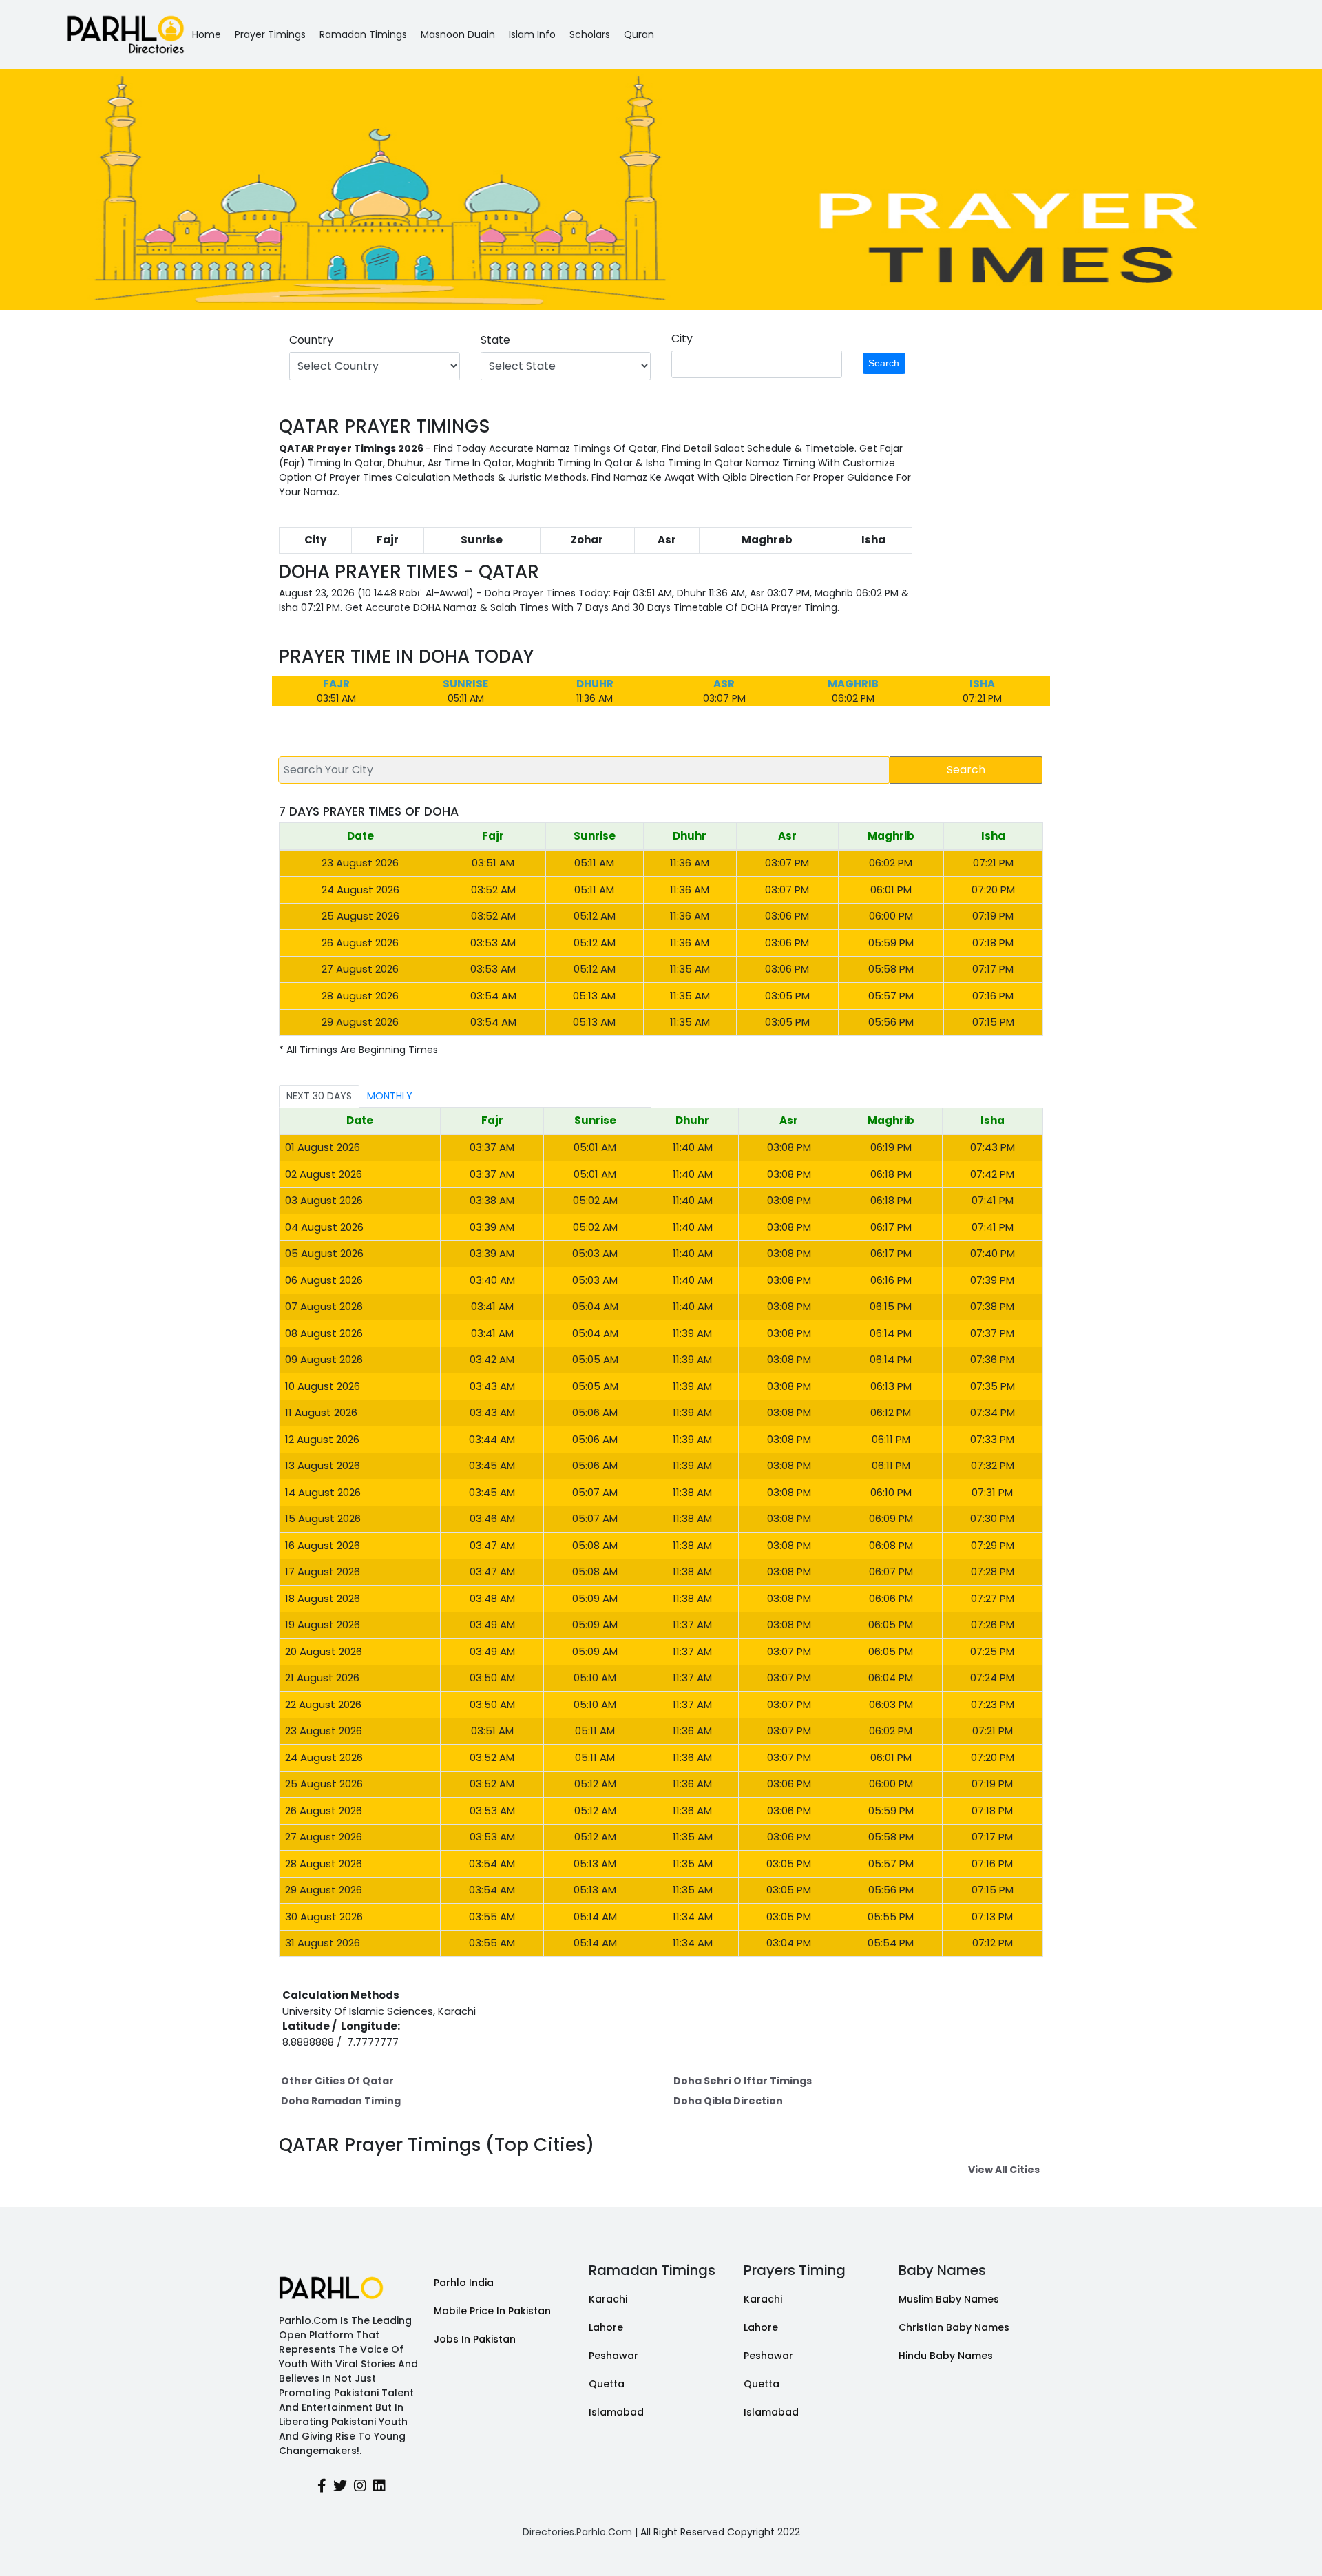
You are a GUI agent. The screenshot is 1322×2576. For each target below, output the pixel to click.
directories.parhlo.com (577, 2532)
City (682, 339)
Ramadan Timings (363, 34)
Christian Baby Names (954, 2327)
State (495, 340)
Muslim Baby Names (949, 2299)
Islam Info (532, 34)
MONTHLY (390, 1096)
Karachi (608, 2299)
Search (884, 363)
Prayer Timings (270, 34)
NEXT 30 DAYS (319, 1096)
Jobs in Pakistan (475, 2339)
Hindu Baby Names (946, 2356)
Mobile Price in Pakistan (492, 2311)
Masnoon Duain (458, 34)
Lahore (606, 2327)
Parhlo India (464, 2283)
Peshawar (613, 2356)
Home (207, 34)
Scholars (590, 34)
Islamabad (616, 2412)
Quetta (607, 2384)
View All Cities (1004, 2170)
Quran (639, 34)
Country (311, 340)
